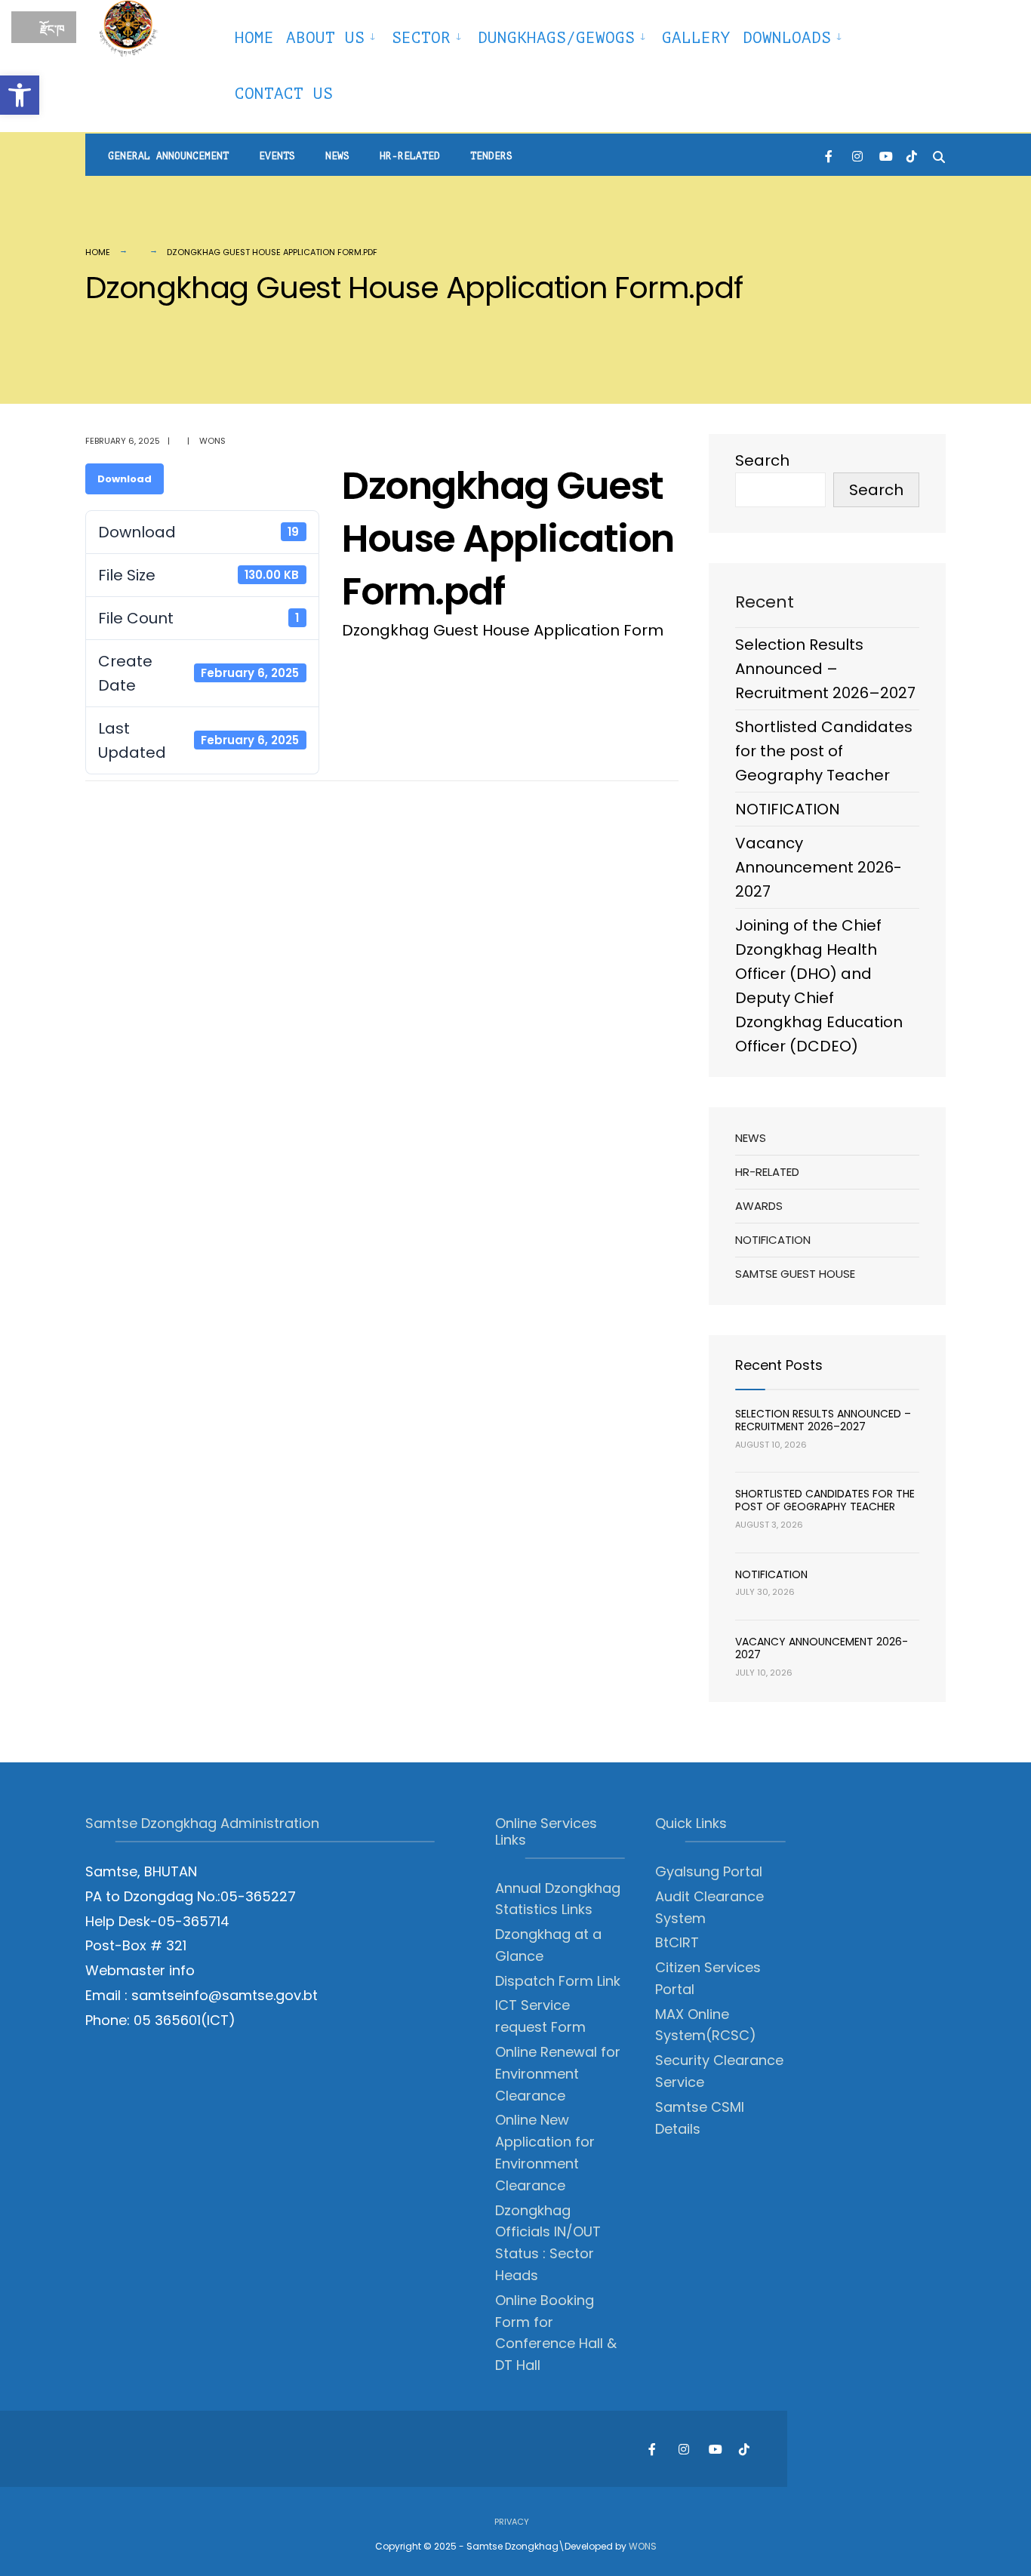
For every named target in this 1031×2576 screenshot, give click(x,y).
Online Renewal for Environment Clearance (558, 2074)
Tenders (491, 156)
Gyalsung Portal (709, 1871)
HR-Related (410, 156)
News (337, 156)
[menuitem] (333, 35)
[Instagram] (857, 155)
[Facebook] (830, 155)
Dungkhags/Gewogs (556, 38)
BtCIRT (677, 1942)
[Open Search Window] (939, 155)
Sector (421, 38)
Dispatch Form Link (558, 1981)
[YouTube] (885, 155)
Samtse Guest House (795, 1274)
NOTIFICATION (788, 809)
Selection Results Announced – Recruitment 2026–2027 (825, 669)
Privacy (512, 2522)
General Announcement (168, 156)
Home (254, 38)
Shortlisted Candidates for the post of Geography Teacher (824, 751)
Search (762, 460)
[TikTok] (912, 155)
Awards (759, 1206)
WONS (643, 2546)
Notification (773, 1240)
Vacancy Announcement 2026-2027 (819, 867)
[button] (20, 95)
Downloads (787, 38)
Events (277, 156)
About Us (325, 38)
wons (212, 441)
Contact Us (284, 94)
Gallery (696, 38)
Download (125, 479)
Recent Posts (779, 1365)
